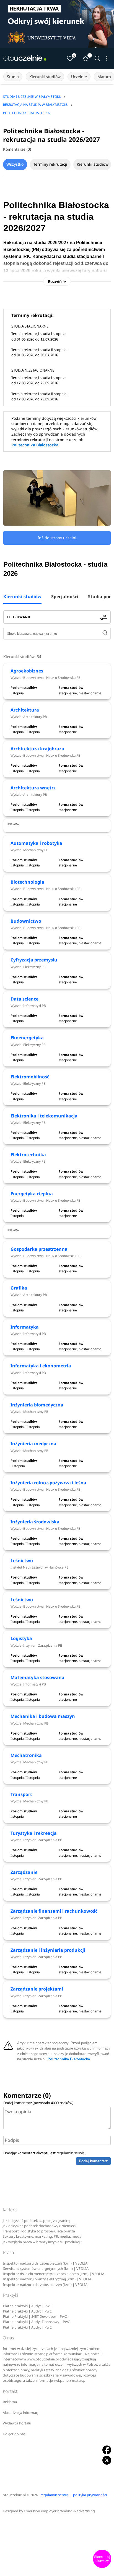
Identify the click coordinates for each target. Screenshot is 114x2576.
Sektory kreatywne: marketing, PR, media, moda (42, 2236)
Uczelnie (79, 77)
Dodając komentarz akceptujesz (45, 2153)
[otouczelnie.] (25, 58)
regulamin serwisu (72, 2153)
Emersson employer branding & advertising (59, 2511)
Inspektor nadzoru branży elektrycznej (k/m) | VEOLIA (47, 2279)
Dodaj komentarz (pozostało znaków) (38, 2103)
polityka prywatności (90, 2495)
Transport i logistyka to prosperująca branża (39, 2231)
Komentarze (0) (17, 149)
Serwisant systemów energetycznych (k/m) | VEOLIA (46, 2269)
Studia (13, 77)
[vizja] (57, 24)
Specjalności (65, 597)
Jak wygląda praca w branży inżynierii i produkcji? (42, 2242)
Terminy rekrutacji (50, 164)
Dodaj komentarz (93, 2161)
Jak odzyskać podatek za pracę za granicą (36, 2221)
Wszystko (15, 164)
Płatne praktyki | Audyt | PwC (27, 2306)
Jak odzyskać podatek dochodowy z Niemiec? (39, 2226)
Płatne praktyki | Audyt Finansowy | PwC (37, 2322)
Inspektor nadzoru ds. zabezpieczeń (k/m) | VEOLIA (45, 2263)
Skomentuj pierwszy (102, 2559)
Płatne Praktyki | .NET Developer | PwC (35, 2317)
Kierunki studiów (45, 77)
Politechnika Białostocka (35, 445)
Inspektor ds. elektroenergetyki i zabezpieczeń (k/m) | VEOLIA (54, 2274)
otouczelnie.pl (14, 2495)
